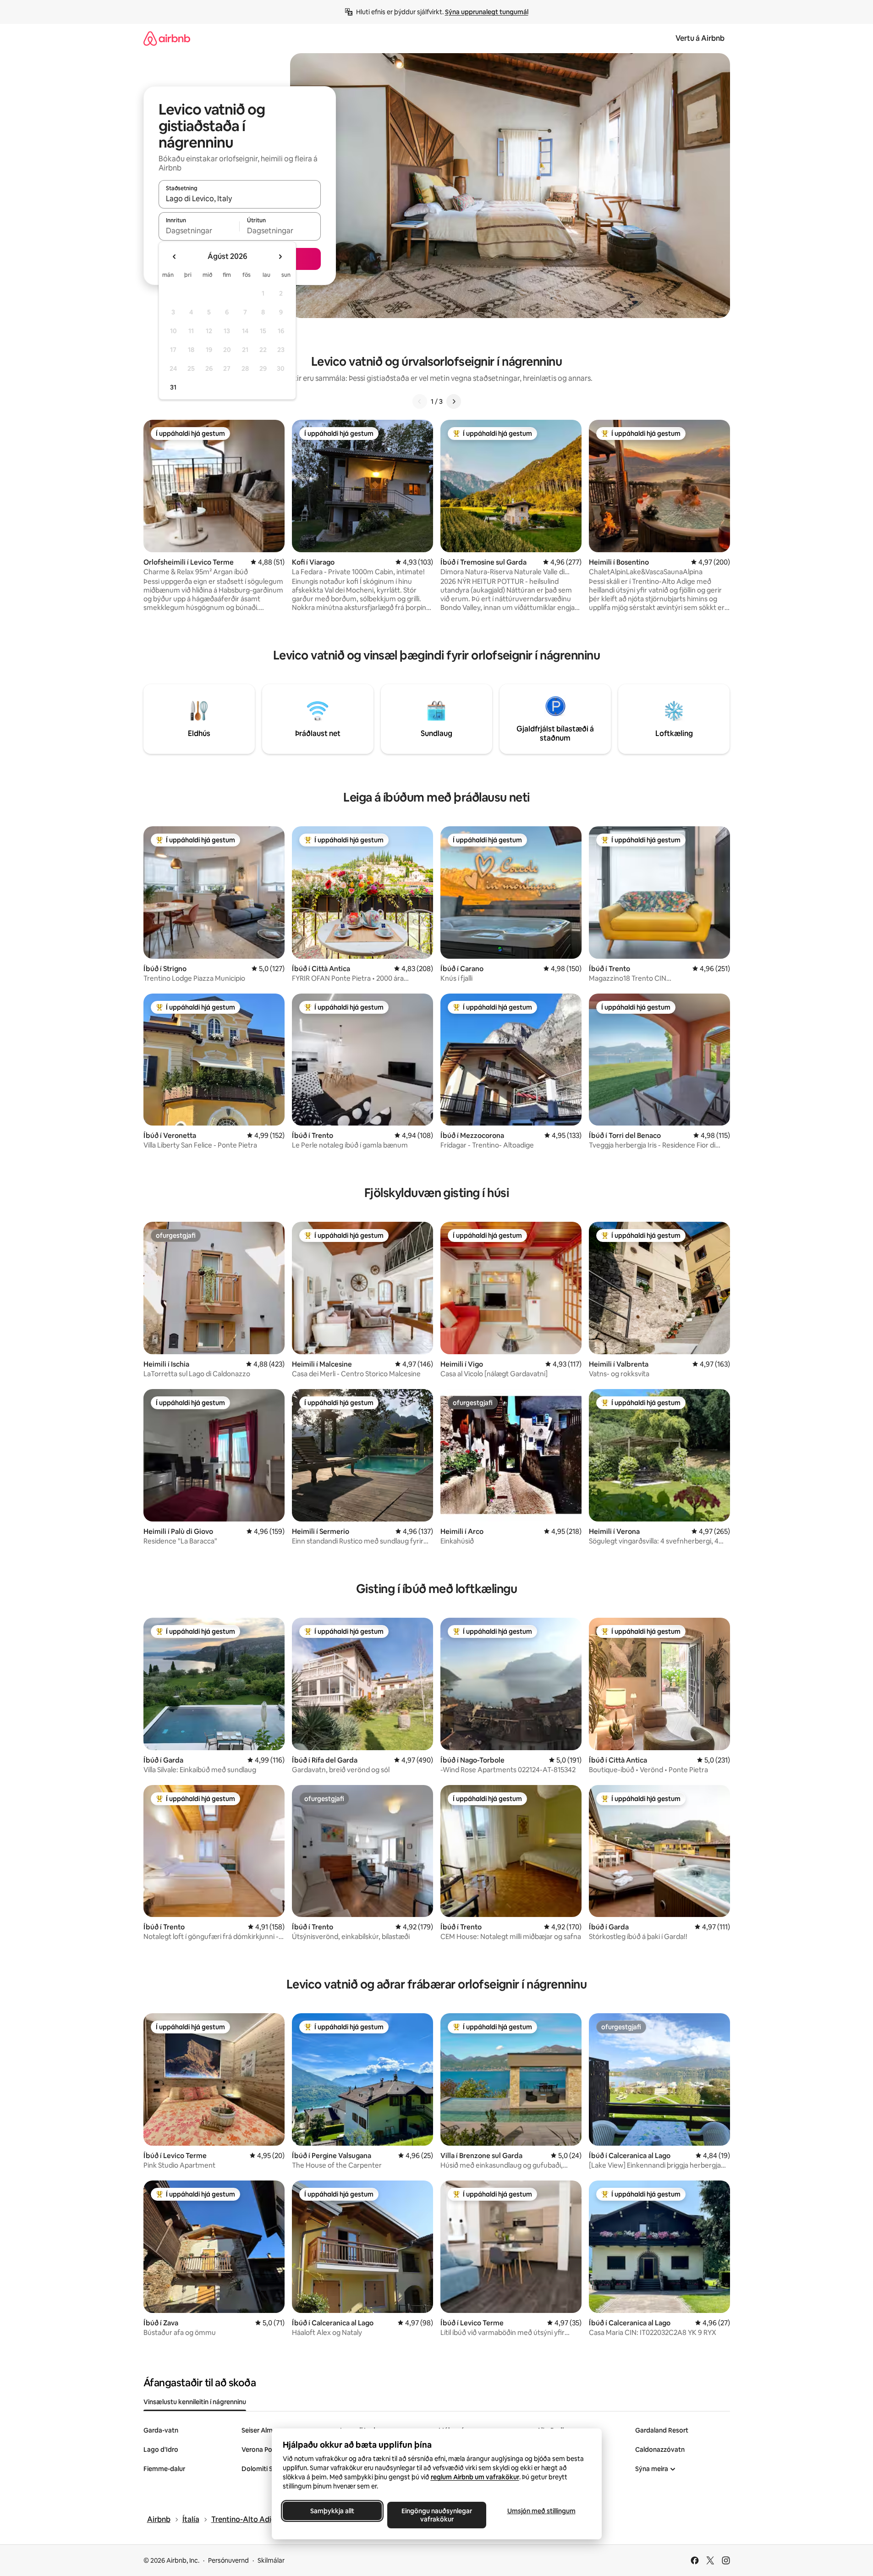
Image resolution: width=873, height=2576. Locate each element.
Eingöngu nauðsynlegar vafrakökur (437, 2515)
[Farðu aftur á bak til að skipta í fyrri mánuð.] (175, 257)
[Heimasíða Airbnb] (167, 38)
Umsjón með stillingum (541, 2511)
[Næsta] (454, 401)
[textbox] (199, 231)
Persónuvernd (228, 2560)
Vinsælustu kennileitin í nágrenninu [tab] (195, 2402)
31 (173, 387)
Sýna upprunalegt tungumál (487, 12)
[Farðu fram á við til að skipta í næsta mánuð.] (280, 257)
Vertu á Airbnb (700, 38)
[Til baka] (420, 401)
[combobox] (240, 198)
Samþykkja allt (332, 2511)
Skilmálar (271, 2560)
